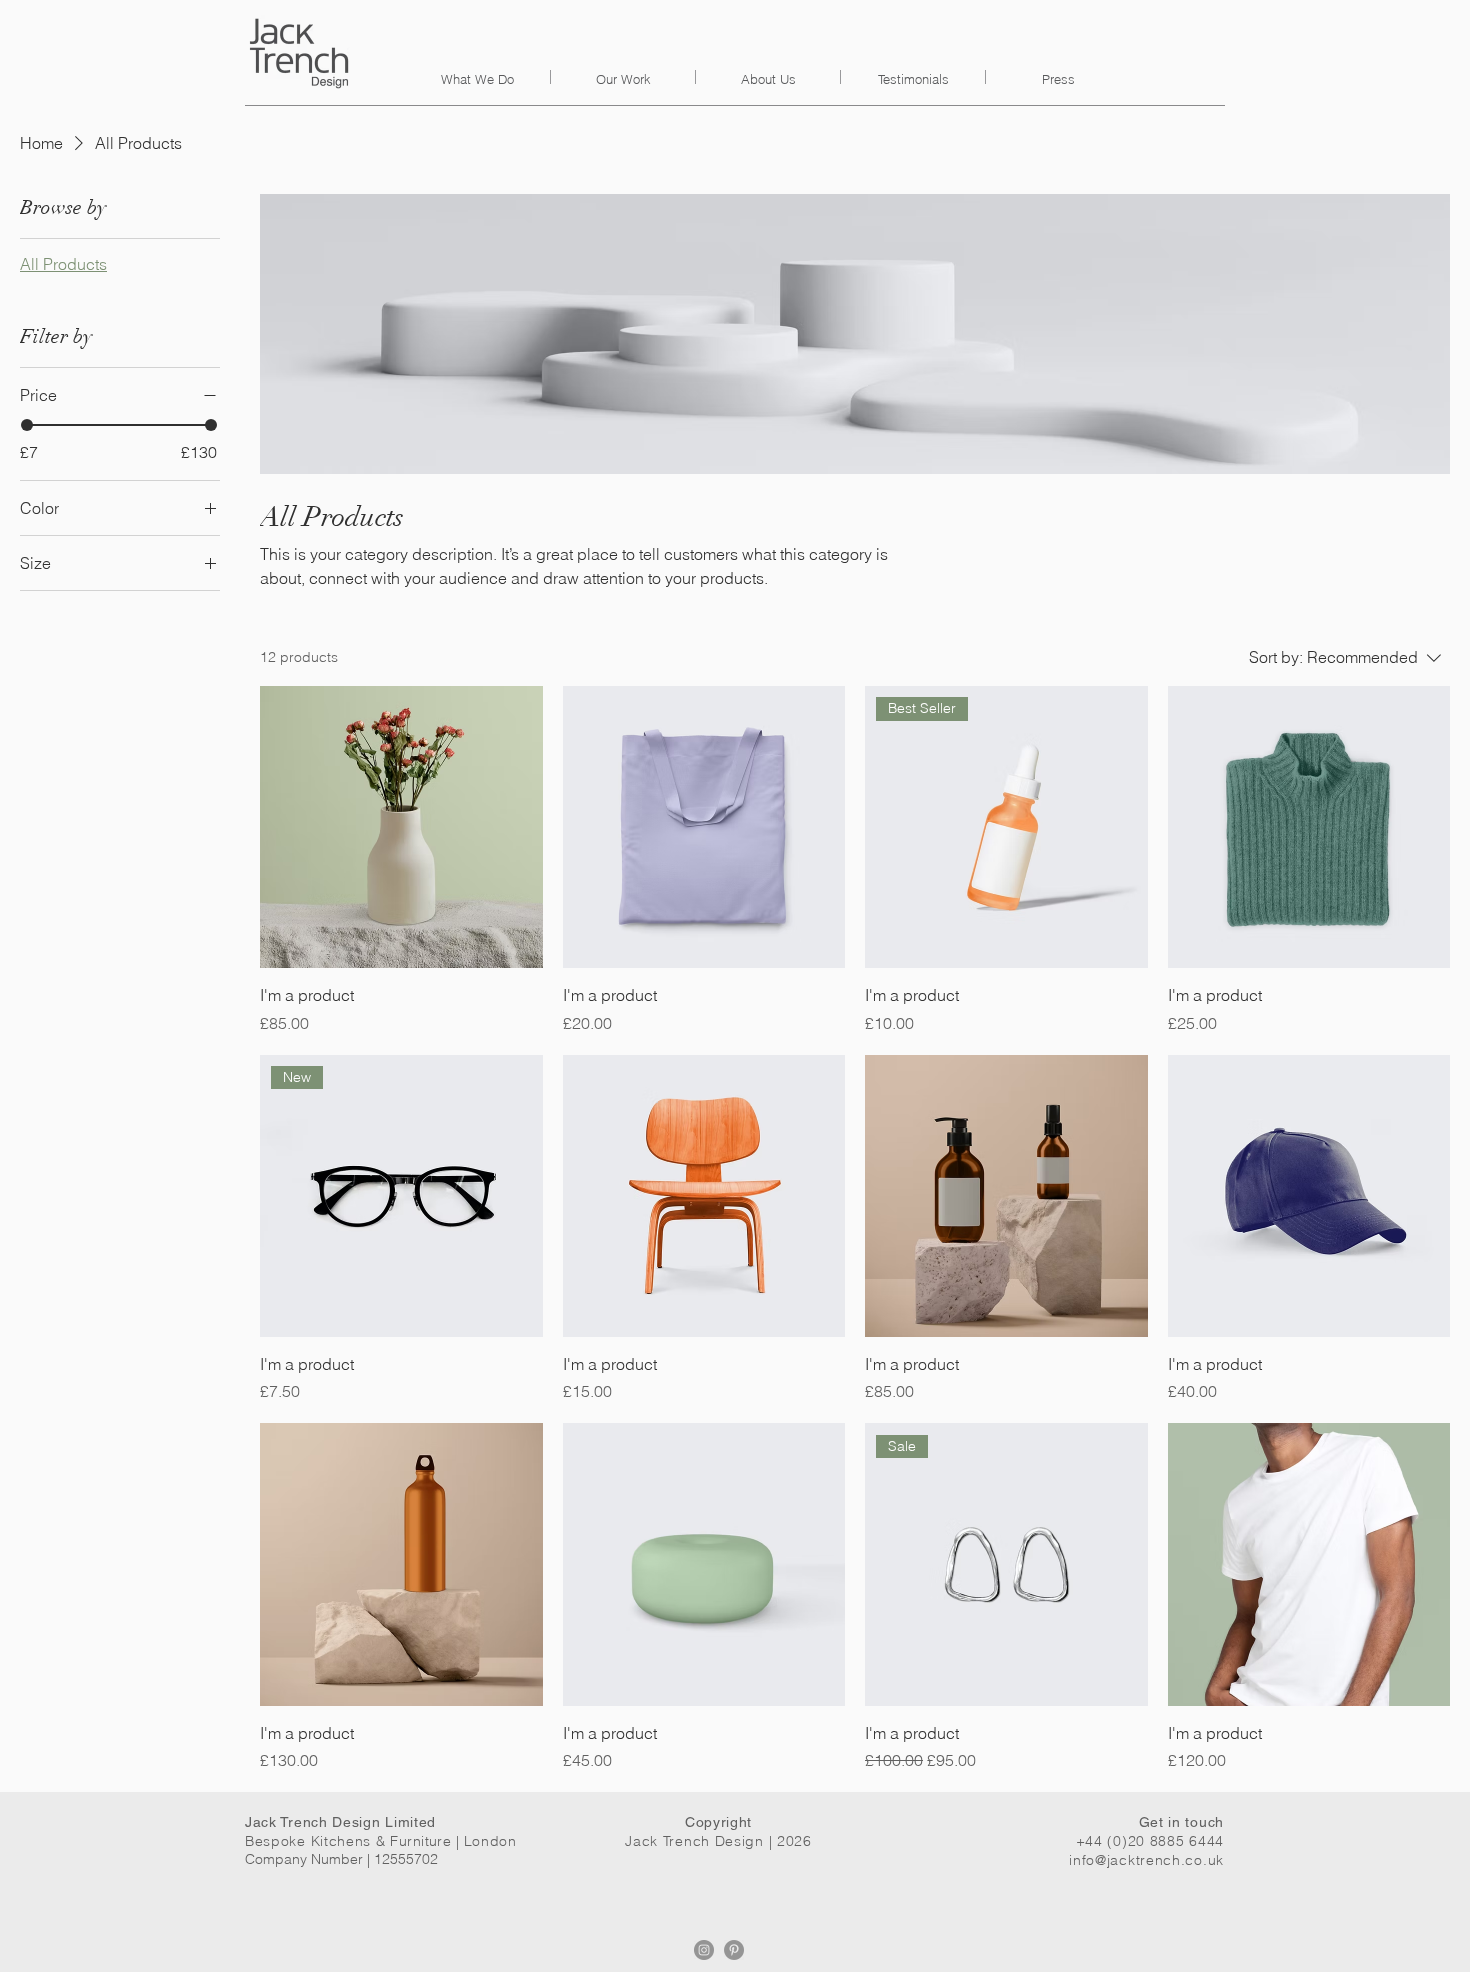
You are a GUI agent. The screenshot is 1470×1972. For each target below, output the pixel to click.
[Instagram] (704, 1950)
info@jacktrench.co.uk (1146, 1860)
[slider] (27, 425)
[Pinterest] (734, 1950)
